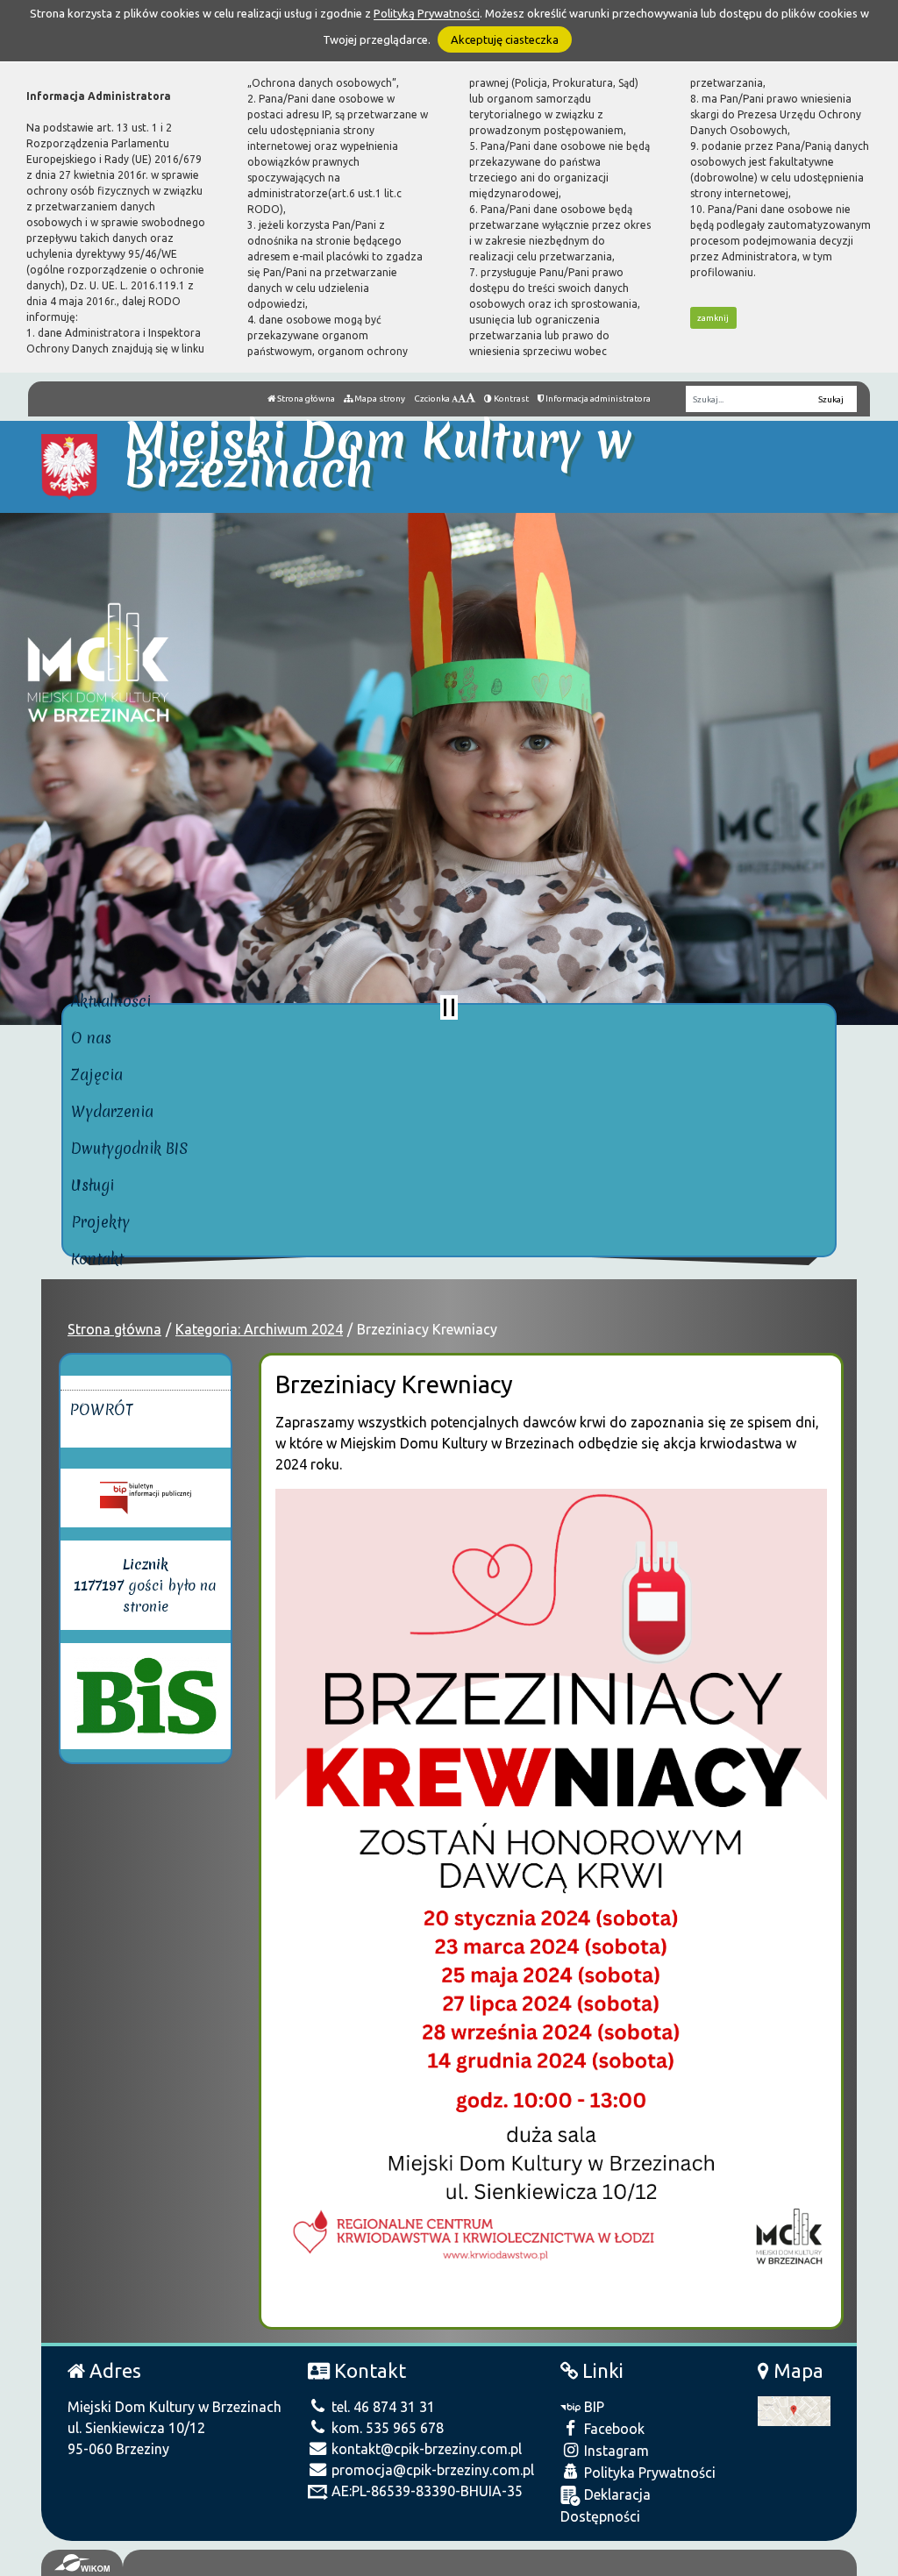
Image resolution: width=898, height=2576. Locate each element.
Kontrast (510, 398)
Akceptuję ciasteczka (505, 39)
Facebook (613, 2429)
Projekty (100, 1222)
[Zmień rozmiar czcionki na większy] (462, 398)
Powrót (101, 1409)
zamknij (713, 318)
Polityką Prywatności (427, 13)
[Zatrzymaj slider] (449, 1007)
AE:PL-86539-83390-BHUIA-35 (425, 2491)
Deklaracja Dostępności (606, 2505)
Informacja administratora (597, 398)
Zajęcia (97, 1075)
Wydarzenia (112, 1111)
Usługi (93, 1185)
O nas (91, 1038)
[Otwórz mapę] (794, 2409)
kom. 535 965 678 (386, 2428)
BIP (592, 2407)
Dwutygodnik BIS (130, 1148)
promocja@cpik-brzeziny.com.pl (431, 2470)
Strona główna (305, 398)
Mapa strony (379, 398)
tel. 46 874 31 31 (381, 2407)
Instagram (615, 2451)
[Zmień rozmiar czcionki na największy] (470, 398)
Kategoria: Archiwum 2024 (259, 1329)
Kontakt (97, 1259)
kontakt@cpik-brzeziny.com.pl (425, 2449)
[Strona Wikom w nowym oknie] (82, 2563)
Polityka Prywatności (648, 2473)
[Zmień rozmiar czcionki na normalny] (455, 398)
